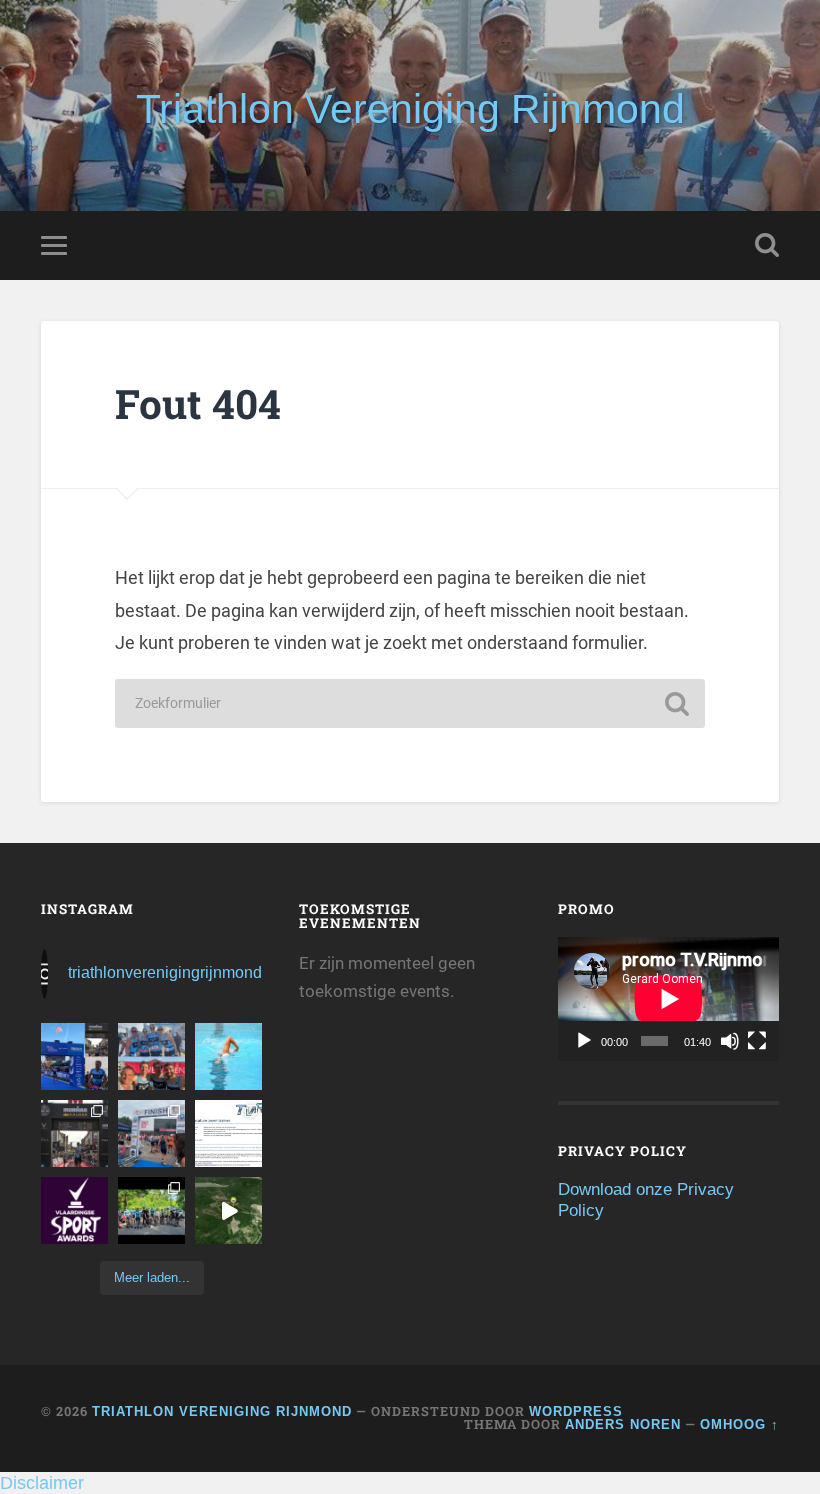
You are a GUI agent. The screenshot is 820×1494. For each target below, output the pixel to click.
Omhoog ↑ (739, 1424)
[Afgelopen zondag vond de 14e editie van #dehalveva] (151, 1210)
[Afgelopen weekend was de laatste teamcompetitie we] (151, 1056)
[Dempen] (730, 1041)
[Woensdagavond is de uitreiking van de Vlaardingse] (74, 1210)
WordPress (576, 1411)
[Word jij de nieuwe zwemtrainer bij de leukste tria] (228, 1056)
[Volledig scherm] (757, 1041)
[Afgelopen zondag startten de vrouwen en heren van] (151, 1133)
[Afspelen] (584, 1041)
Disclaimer (42, 1483)
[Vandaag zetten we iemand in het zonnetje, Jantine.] (74, 1133)
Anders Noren (623, 1424)
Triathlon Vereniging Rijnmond (410, 109)
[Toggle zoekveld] (767, 245)
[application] (668, 999)
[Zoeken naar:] (410, 703)
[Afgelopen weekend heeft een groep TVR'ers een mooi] (228, 1210)
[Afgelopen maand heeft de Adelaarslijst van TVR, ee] (74, 1056)
